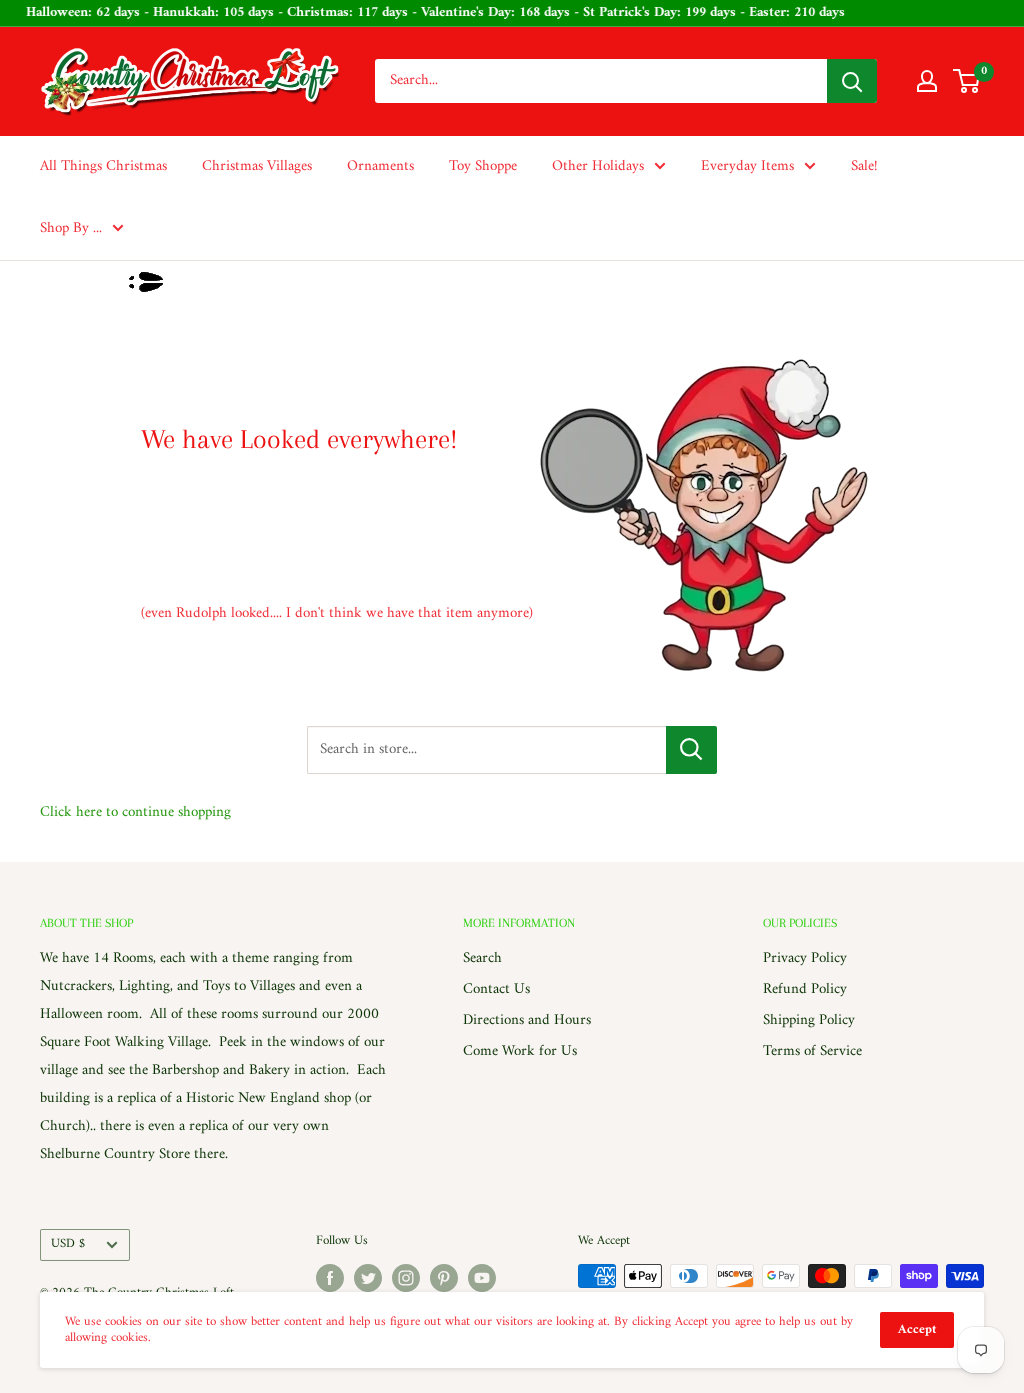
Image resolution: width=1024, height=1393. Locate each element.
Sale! (864, 166)
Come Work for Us (520, 1051)
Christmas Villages (257, 166)
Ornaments (380, 166)
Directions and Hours (527, 1020)
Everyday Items (747, 166)
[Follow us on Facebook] (330, 1278)
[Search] (852, 81)
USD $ (68, 1244)
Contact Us (496, 989)
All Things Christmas (103, 166)
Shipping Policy (809, 1020)
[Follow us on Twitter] (368, 1278)
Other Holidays (598, 166)
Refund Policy (805, 989)
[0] (967, 81)
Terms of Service (812, 1051)
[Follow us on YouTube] (482, 1278)
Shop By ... (71, 228)
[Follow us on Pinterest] (444, 1278)
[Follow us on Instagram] (406, 1278)
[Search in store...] (691, 750)
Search (482, 958)
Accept (917, 1329)
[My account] (927, 81)
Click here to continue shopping (135, 812)
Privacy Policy (805, 958)
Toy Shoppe (483, 166)
